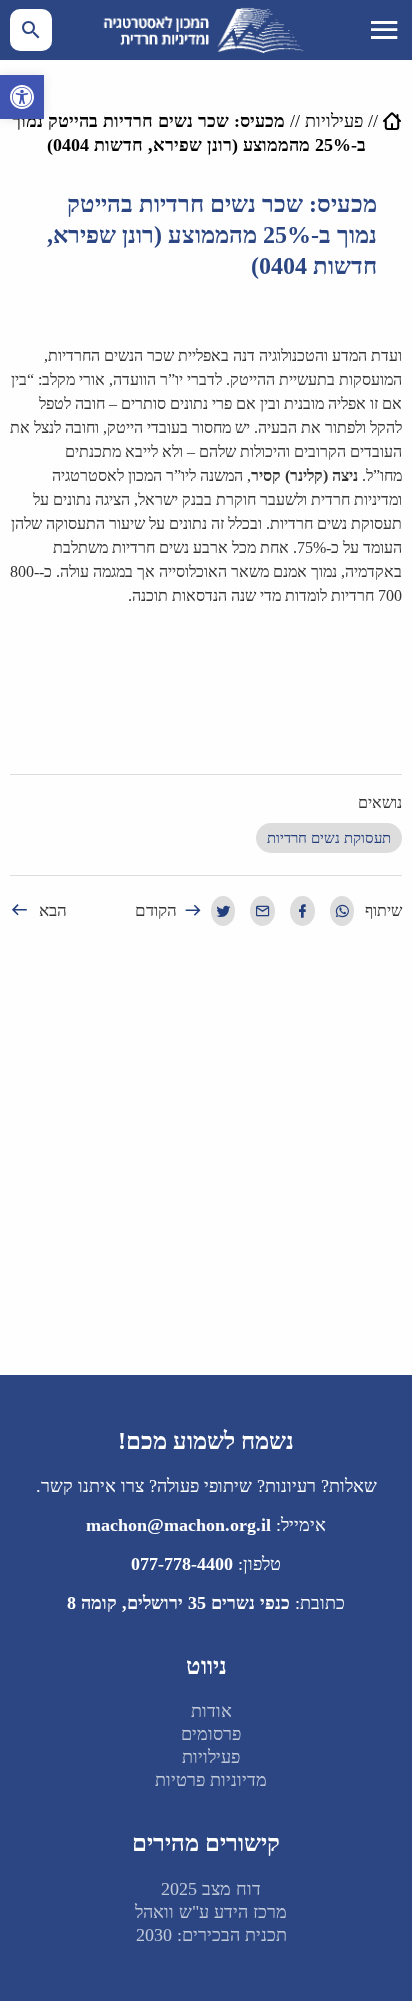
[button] (22, 97)
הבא (53, 910)
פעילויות (334, 121)
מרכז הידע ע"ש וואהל (211, 1912)
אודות (211, 1711)
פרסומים (211, 1734)
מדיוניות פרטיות (211, 1780)
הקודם (156, 910)
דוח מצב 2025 (211, 1889)
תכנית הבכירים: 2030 (211, 1935)
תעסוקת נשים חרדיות (329, 838)
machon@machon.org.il (178, 1525)
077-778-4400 (182, 1564)
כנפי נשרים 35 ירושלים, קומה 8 (178, 1603)
